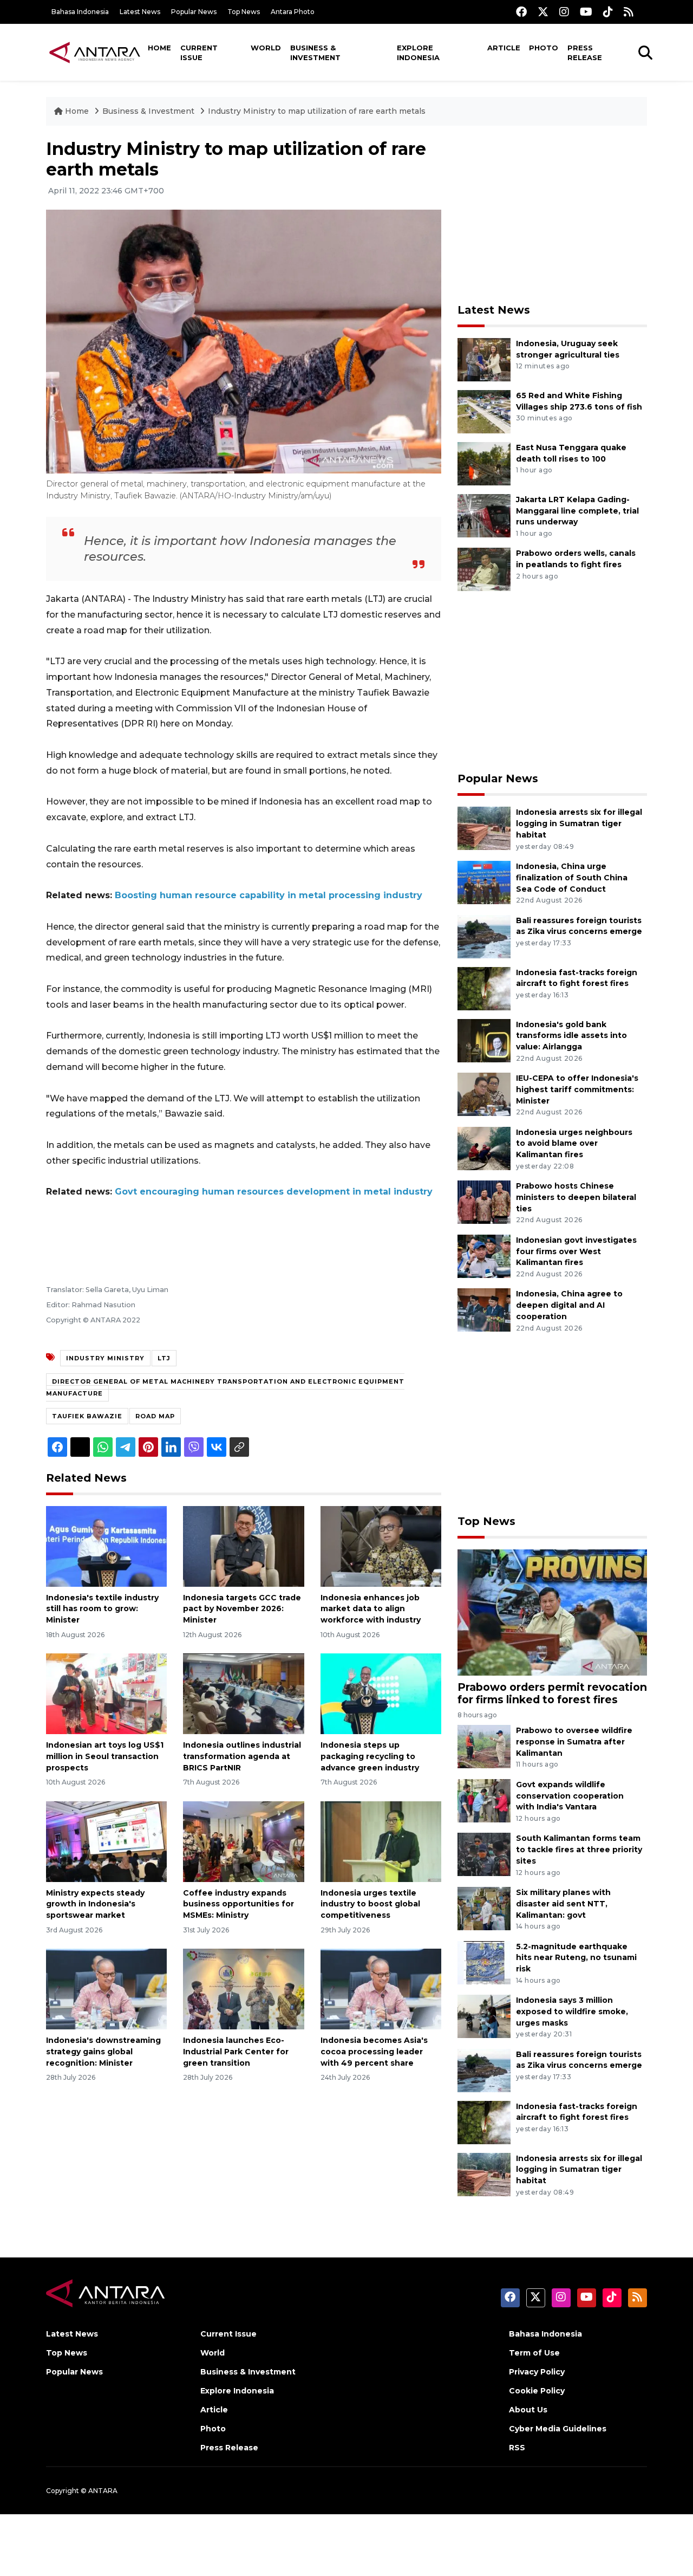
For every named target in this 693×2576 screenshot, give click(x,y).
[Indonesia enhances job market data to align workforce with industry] (381, 1545)
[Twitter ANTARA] (543, 12)
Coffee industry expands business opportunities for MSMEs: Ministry (238, 1904)
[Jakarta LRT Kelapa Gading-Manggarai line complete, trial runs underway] (484, 515)
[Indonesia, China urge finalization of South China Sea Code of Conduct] (484, 882)
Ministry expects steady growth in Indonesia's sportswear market (95, 1904)
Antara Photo (293, 12)
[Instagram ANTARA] (564, 12)
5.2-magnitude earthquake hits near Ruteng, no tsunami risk (576, 1958)
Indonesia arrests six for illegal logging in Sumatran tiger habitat (579, 823)
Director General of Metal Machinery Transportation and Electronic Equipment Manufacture (225, 1387)
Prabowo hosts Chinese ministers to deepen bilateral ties (576, 1197)
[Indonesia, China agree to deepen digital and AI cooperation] (484, 1310)
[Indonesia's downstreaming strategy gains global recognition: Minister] (106, 1988)
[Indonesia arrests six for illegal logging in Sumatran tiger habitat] (484, 828)
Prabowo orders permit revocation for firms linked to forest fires (552, 1693)
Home (159, 48)
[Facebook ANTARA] (521, 12)
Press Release (585, 53)
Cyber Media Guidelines (558, 2429)
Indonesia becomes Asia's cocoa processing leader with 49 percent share (374, 2052)
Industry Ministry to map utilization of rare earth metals (317, 111)
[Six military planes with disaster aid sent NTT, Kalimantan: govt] (484, 1908)
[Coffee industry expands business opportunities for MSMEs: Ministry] (243, 1841)
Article (504, 48)
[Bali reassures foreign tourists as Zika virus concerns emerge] (484, 936)
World (266, 48)
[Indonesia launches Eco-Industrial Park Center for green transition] (243, 1988)
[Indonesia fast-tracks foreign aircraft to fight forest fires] (484, 988)
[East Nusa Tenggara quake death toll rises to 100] (484, 463)
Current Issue (199, 53)
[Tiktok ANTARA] (608, 12)
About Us (528, 2410)
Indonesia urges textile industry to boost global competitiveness (370, 1904)
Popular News (194, 12)
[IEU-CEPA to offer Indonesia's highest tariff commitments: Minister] (484, 1094)
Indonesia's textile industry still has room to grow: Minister (102, 1609)
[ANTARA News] (95, 52)
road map (155, 1416)
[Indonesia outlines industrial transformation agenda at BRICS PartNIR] (243, 1693)
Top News (244, 12)
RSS (517, 2448)
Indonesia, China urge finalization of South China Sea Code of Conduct (572, 878)
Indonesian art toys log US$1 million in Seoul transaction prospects (105, 1756)
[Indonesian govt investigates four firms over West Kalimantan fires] (484, 1255)
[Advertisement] (552, 215)
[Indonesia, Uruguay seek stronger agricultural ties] (484, 359)
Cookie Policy (537, 2391)
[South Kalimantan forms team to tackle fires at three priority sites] (484, 1854)
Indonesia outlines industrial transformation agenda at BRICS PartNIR (242, 1756)
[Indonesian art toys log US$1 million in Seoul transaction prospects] (106, 1693)
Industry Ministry (105, 1358)
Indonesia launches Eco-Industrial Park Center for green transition (236, 2052)
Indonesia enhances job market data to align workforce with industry (371, 1609)
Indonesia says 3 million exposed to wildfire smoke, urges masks (572, 2012)
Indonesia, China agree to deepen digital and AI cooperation (569, 1305)
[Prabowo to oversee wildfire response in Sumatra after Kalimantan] (484, 1746)
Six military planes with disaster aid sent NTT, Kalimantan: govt (563, 1904)
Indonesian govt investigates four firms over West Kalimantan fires (576, 1251)
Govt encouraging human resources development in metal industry (274, 1192)
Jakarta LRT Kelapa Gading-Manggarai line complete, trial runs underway (577, 511)
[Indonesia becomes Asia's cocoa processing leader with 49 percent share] (381, 1988)
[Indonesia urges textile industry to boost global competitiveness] (381, 1841)
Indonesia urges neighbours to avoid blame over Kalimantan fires (574, 1144)
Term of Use (534, 2353)
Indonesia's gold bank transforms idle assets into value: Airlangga (571, 1036)
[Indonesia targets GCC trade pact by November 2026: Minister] (243, 1545)
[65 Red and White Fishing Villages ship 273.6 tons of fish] (484, 411)
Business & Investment (315, 53)
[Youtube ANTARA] (586, 12)
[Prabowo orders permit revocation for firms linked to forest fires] (552, 1612)
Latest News (140, 12)
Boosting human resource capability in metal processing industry (269, 895)
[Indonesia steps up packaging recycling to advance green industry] (381, 1693)
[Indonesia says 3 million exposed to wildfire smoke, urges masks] (484, 2016)
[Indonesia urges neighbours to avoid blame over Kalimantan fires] (484, 1148)
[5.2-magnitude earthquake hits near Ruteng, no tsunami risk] (484, 1962)
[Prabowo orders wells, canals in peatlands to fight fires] (484, 569)
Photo (544, 48)
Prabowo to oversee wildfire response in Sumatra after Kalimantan (574, 1742)
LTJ (164, 1358)
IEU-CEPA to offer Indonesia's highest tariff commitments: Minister (577, 1089)
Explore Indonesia (418, 53)
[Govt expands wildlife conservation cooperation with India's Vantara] (484, 1800)
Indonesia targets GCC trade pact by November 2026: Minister (242, 1609)
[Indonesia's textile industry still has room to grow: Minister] (106, 1545)
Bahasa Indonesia (80, 12)
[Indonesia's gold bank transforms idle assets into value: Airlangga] (484, 1040)
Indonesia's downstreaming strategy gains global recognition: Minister (103, 2052)
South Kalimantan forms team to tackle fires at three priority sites (579, 1850)
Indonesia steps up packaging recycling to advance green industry (370, 1756)
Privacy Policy (537, 2372)
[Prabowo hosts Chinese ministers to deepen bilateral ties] (484, 1201)
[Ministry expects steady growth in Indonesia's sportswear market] (106, 1841)
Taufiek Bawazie (87, 1416)
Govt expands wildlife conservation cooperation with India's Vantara (570, 1796)
